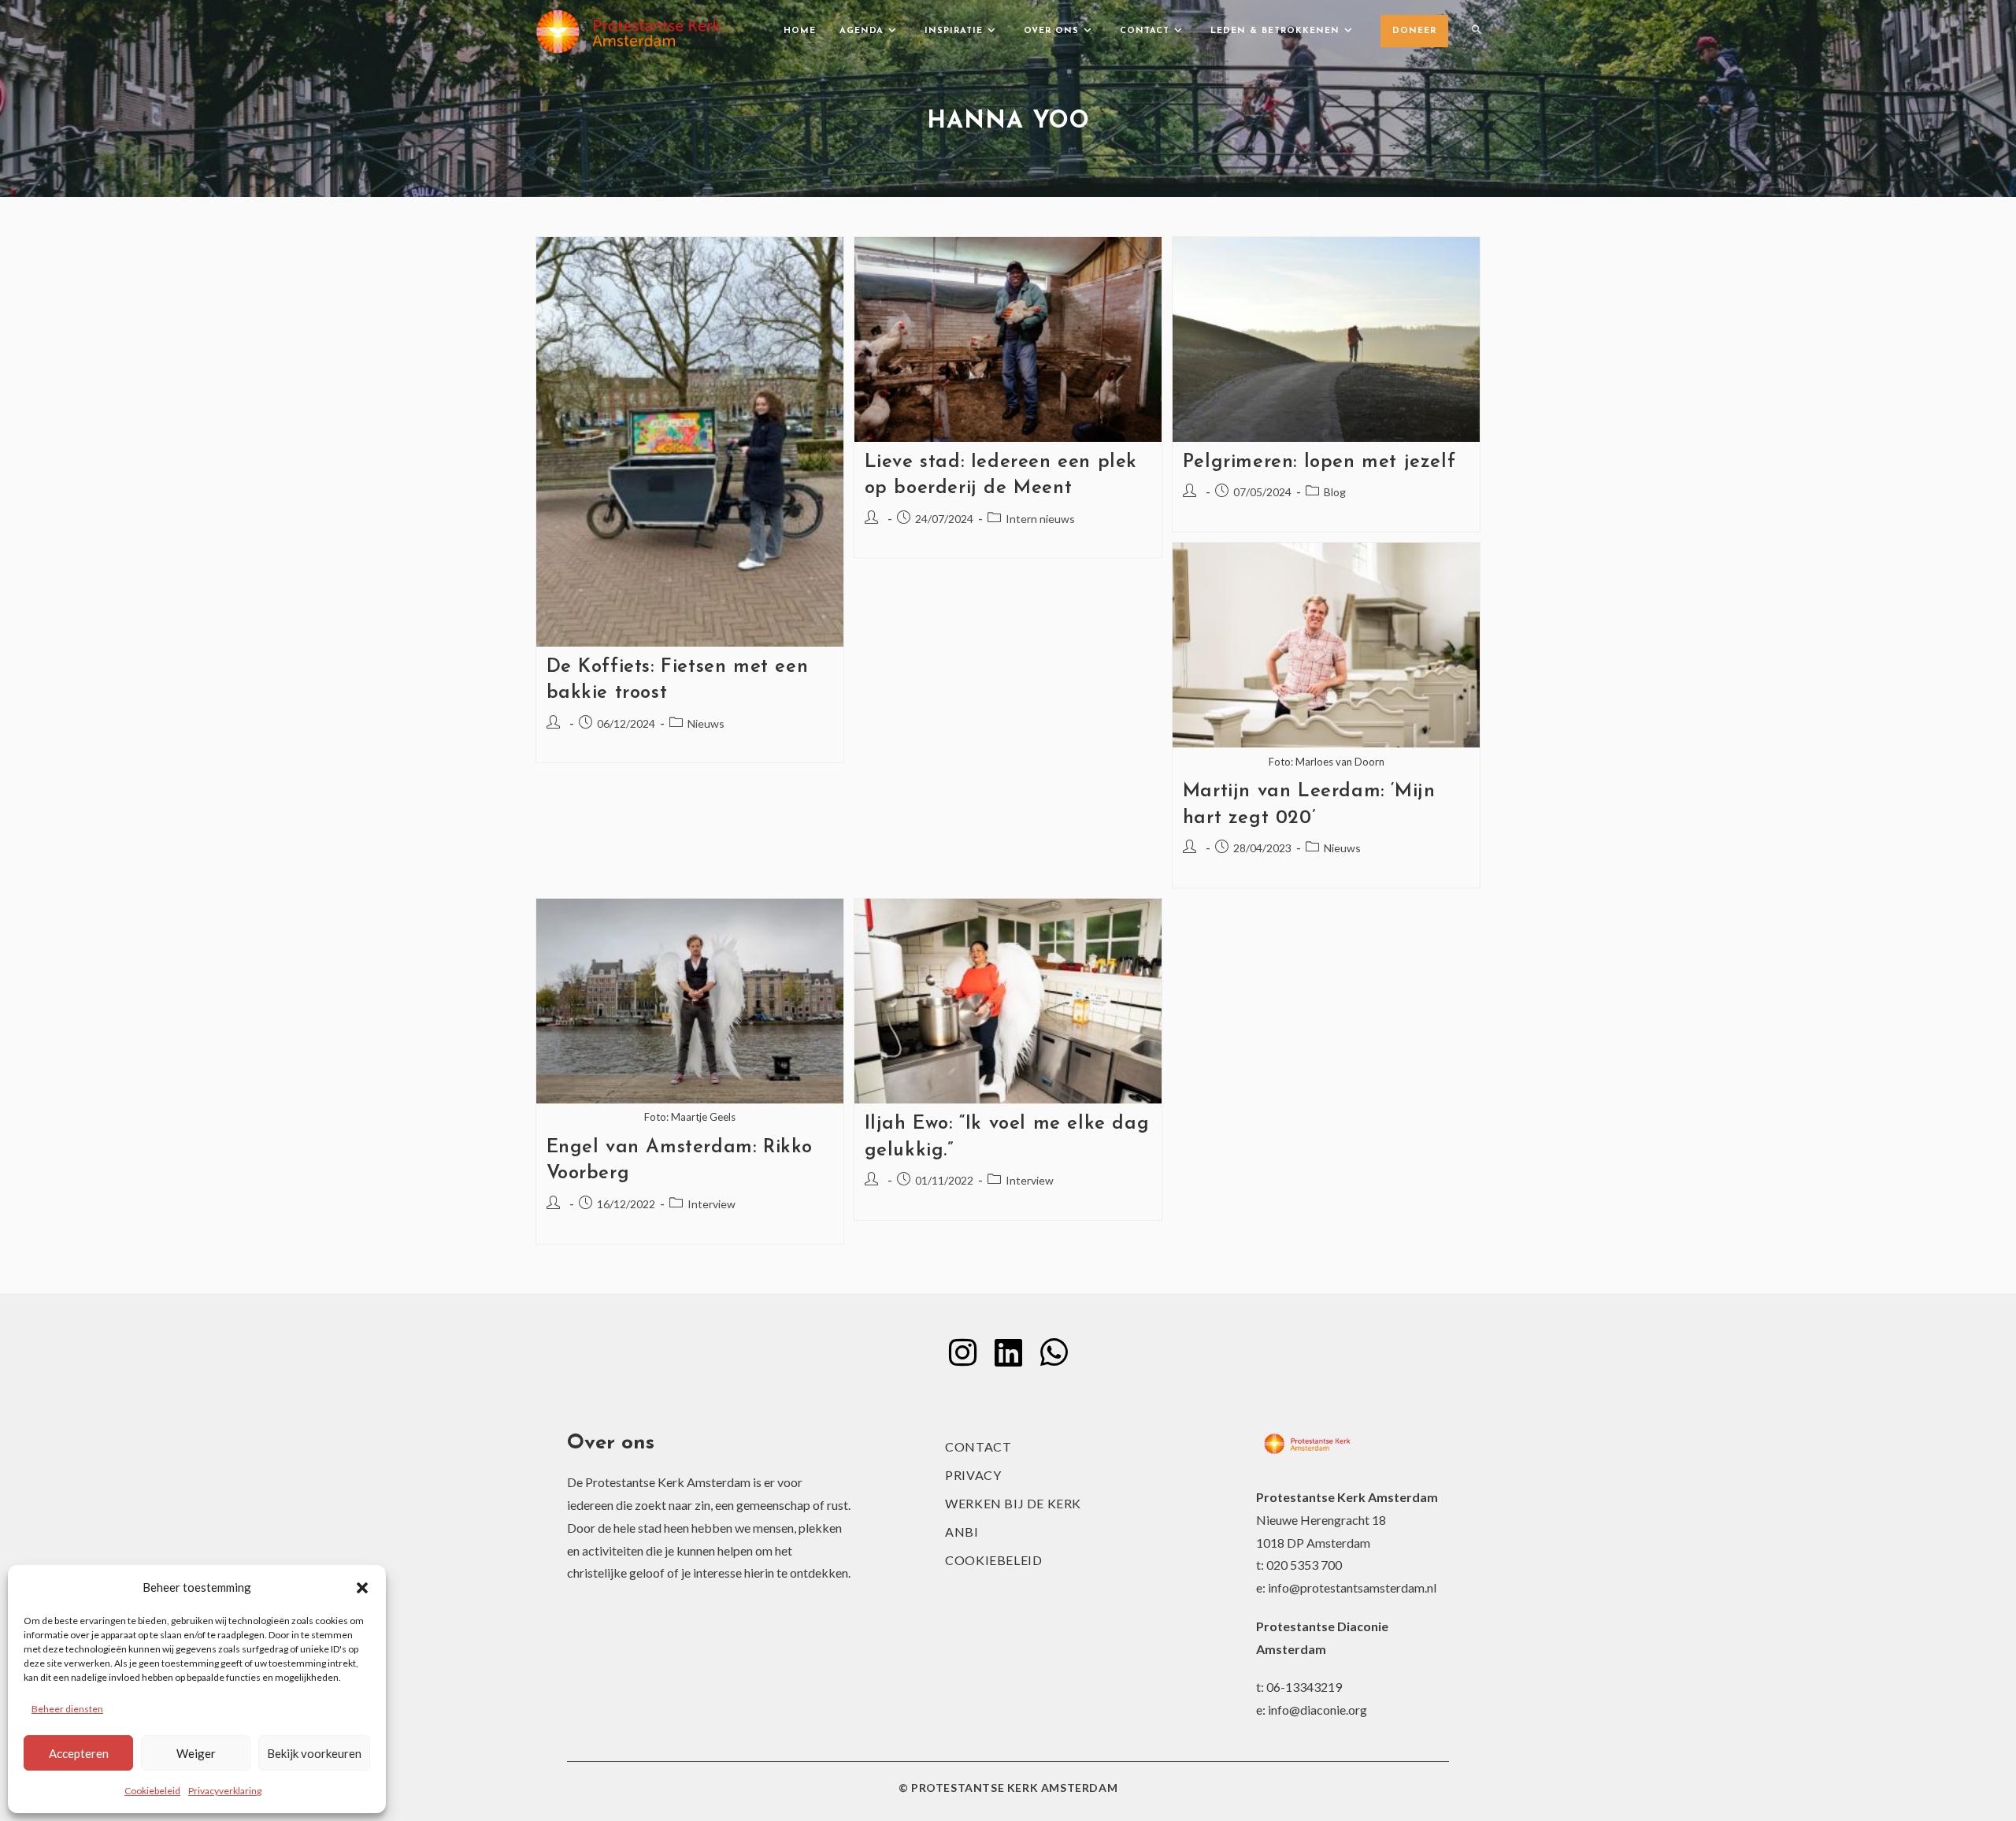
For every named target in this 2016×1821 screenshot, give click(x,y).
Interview (712, 1204)
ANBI (962, 1532)
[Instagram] (962, 1352)
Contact (978, 1446)
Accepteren (79, 1753)
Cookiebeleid (152, 1791)
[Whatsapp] (1054, 1352)
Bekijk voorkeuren (314, 1753)
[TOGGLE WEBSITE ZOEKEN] (1476, 32)
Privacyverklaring (225, 1791)
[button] (362, 1588)
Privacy (973, 1475)
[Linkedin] (1008, 1352)
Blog (1335, 492)
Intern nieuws (1040, 519)
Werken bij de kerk (1013, 1503)
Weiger (196, 1753)
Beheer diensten (67, 1709)
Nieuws (706, 723)
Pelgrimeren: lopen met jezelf (1319, 462)
